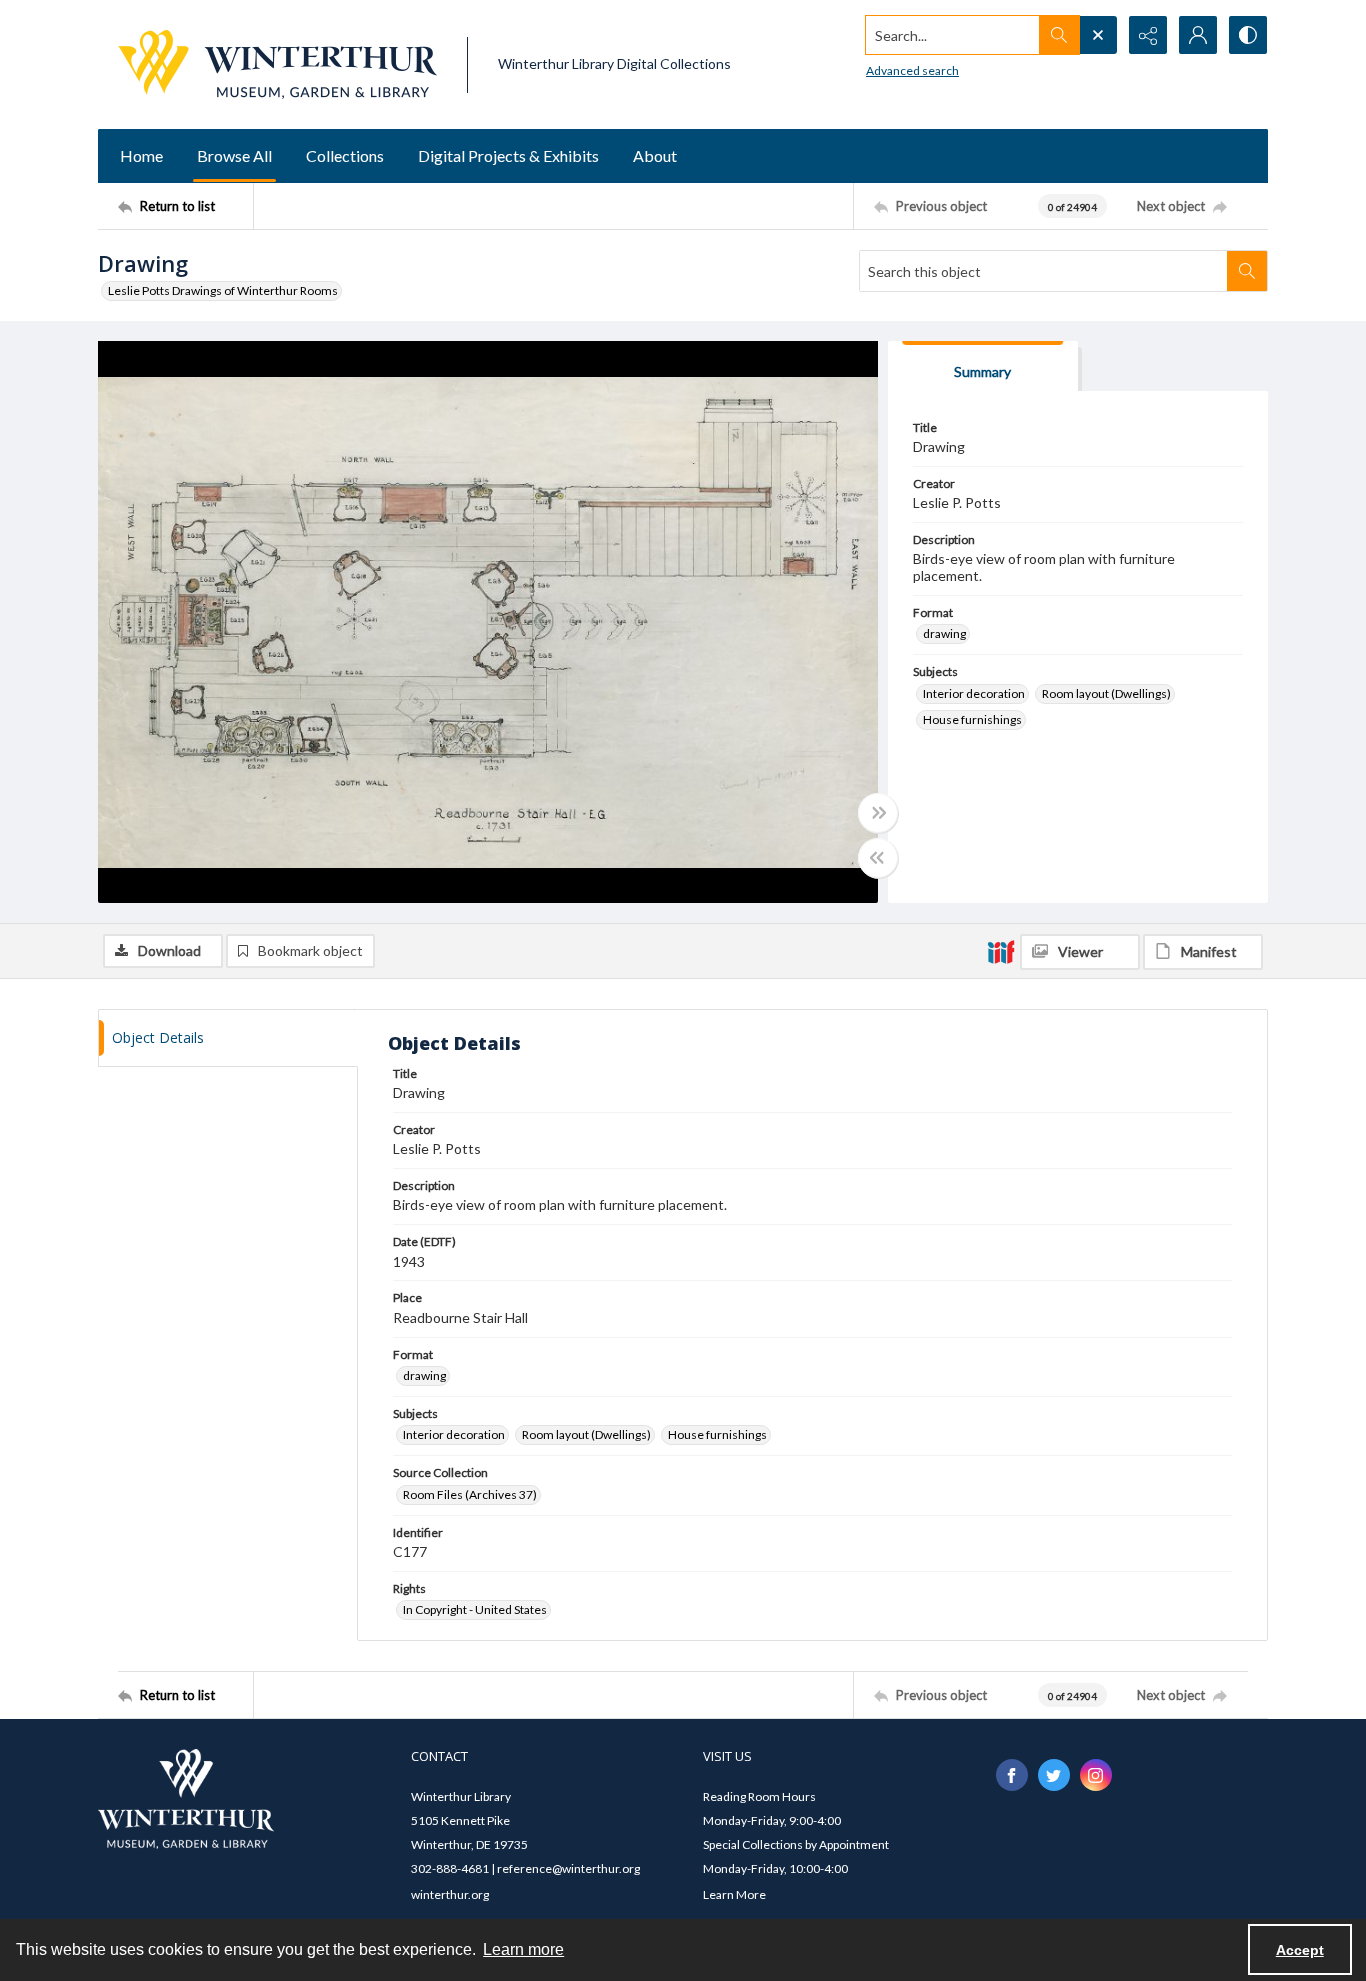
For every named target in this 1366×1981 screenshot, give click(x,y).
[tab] (983, 366)
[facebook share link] (1012, 1775)
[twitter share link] (1054, 1775)
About (655, 155)
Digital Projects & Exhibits (508, 155)
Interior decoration (974, 693)
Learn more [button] (523, 1949)
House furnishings (972, 719)
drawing (944, 633)
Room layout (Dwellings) (1106, 693)
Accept (1300, 1950)
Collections (345, 155)
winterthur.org (450, 1894)
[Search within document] (1247, 271)
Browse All (234, 155)
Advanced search (912, 70)
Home (141, 155)
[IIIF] (1001, 951)
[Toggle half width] (878, 858)
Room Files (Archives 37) (470, 1494)
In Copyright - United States (475, 1609)
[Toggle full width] (878, 813)
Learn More (734, 1894)
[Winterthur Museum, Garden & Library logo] (277, 64)
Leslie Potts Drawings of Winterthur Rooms (223, 290)
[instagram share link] (1096, 1775)
